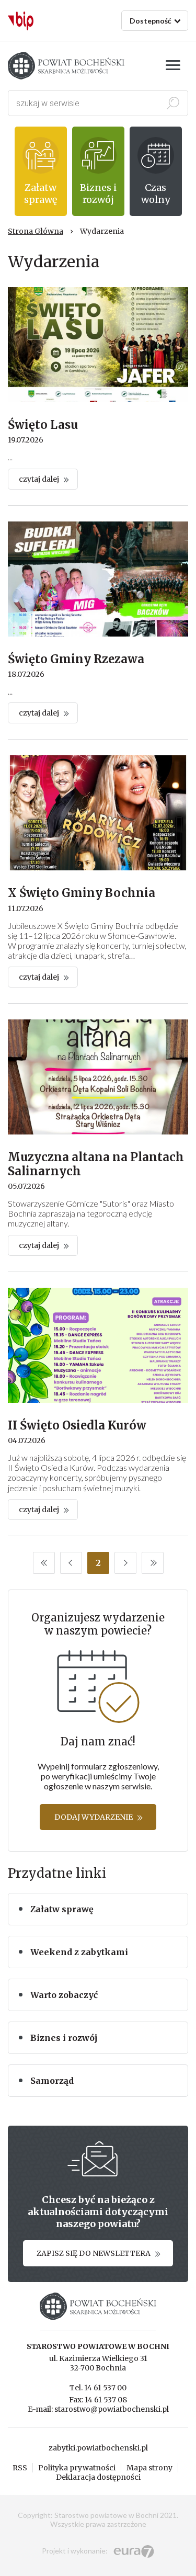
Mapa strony (149, 2468)
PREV (71, 1563)
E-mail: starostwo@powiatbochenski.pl (98, 2409)
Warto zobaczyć (64, 1995)
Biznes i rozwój (64, 2038)
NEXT (125, 1563)
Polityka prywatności (77, 2468)
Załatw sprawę (62, 1909)
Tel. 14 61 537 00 (98, 2388)
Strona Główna (36, 231)
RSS (20, 2468)
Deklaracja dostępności (98, 2477)
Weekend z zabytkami (79, 1952)
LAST (153, 1563)
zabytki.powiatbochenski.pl (98, 2448)
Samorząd (52, 2081)
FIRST (44, 1563)
